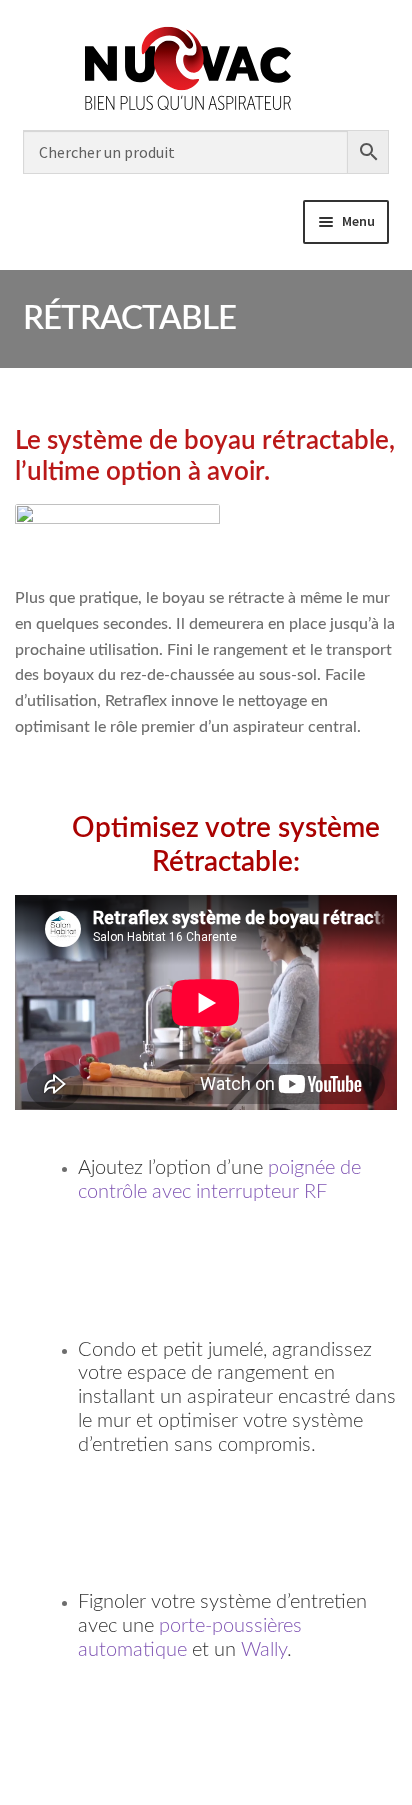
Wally (264, 1650)
